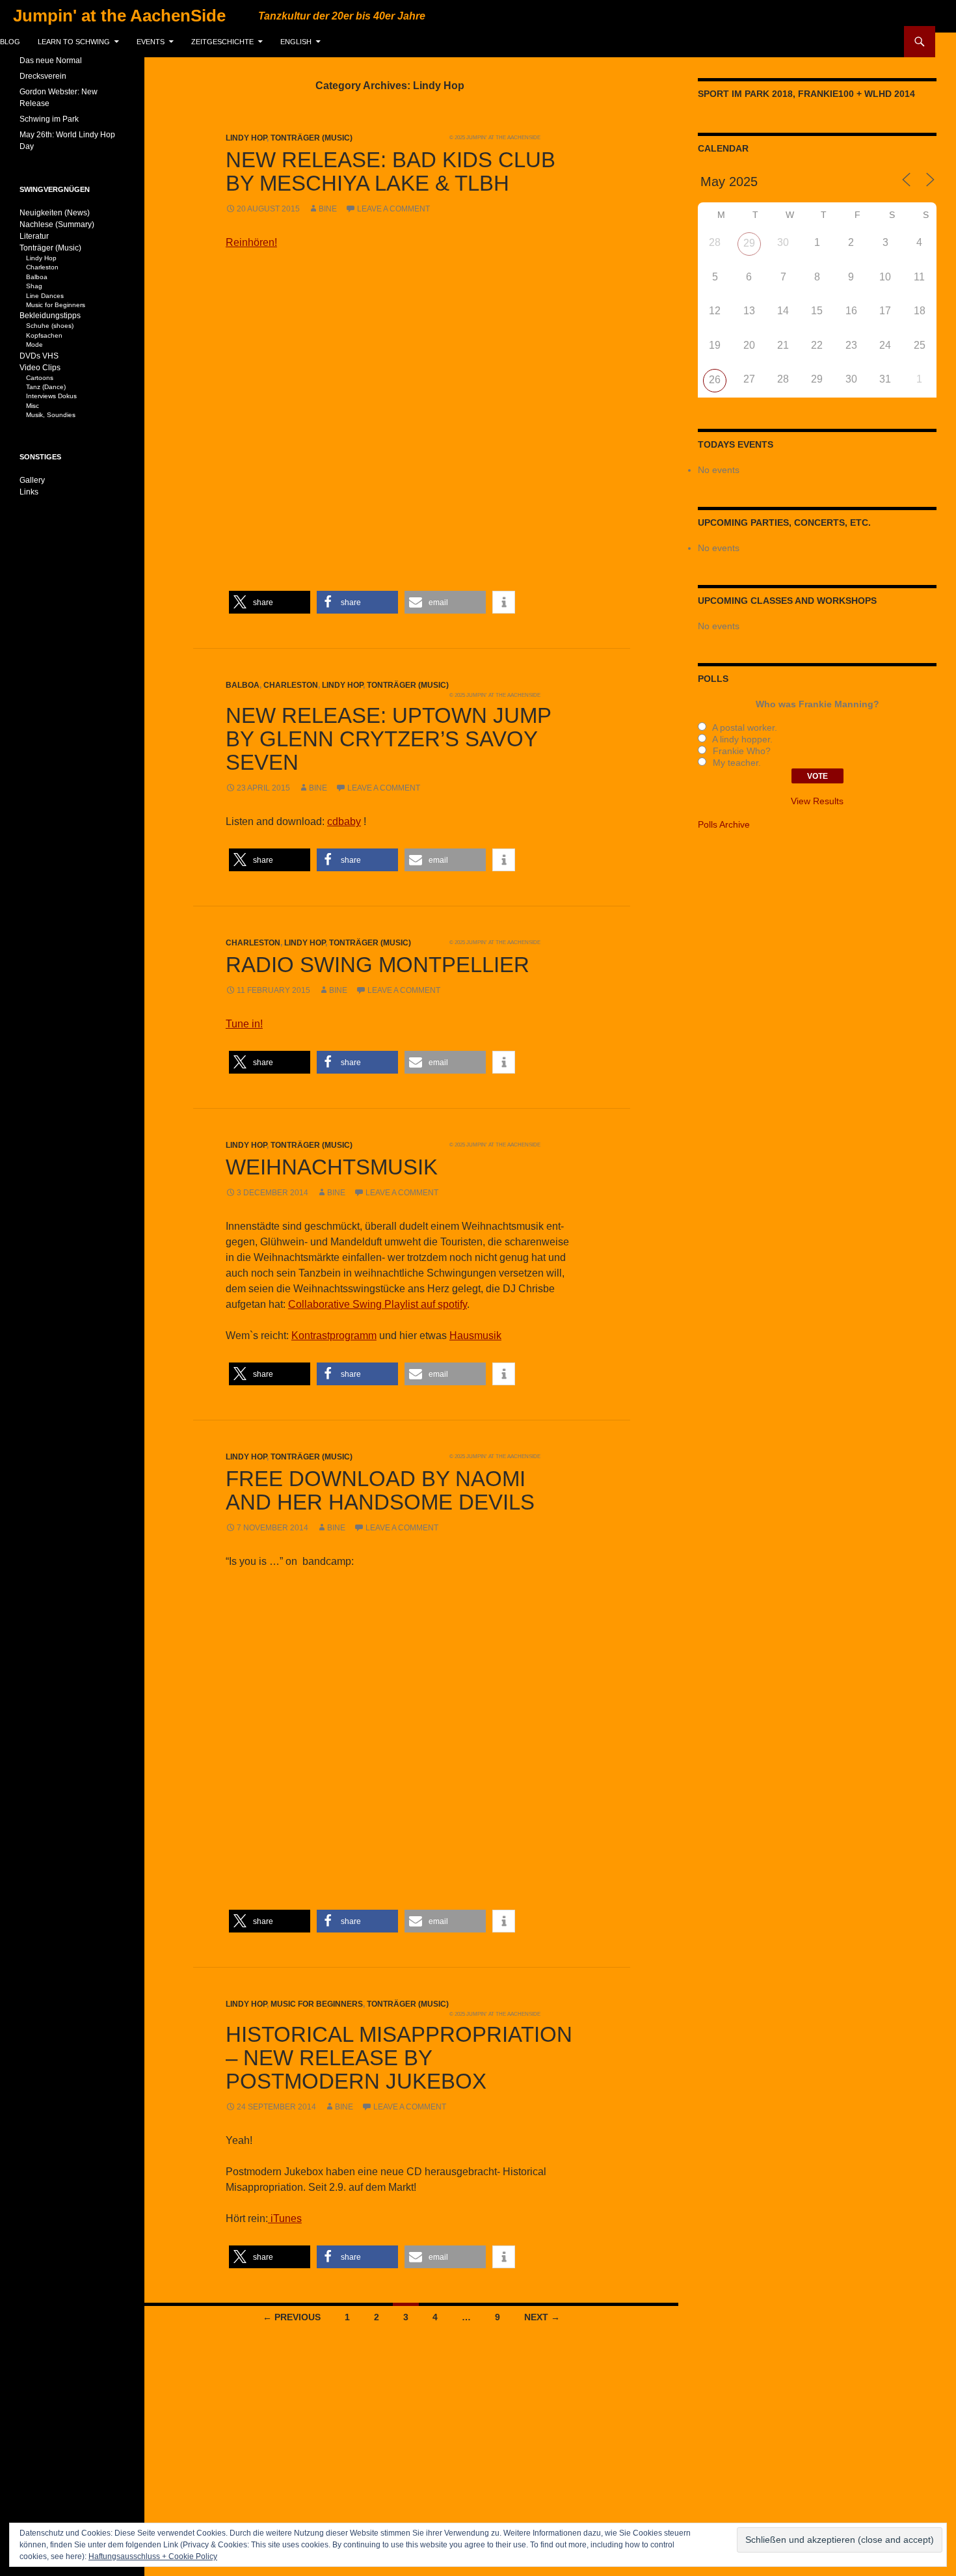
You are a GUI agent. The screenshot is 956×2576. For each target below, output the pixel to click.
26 (715, 380)
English (296, 42)
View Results (817, 801)
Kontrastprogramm (334, 1335)
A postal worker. (744, 727)
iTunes (285, 2218)
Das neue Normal (51, 61)
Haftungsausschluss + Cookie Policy (153, 2556)
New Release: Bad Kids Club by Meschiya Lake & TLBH (391, 171)
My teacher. (736, 763)
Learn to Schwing (74, 42)
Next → (542, 2317)
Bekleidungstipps (50, 316)
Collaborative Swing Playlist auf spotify (378, 1304)
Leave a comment (393, 209)
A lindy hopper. (741, 739)
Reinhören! (251, 242)
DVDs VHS (39, 356)
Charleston (291, 685)
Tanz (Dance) (46, 387)
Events (151, 42)
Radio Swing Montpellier (378, 965)
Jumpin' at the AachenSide (119, 16)
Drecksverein (43, 76)
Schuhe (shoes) (50, 326)
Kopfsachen (44, 335)
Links (29, 492)
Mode (34, 345)
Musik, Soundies (51, 415)
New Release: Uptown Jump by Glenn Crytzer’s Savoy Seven (388, 739)
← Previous (292, 2317)
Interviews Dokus (51, 396)
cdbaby (344, 821)
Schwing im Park (49, 119)
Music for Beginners (317, 2004)
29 (749, 243)
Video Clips (40, 368)
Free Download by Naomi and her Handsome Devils (380, 1490)
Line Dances (45, 296)
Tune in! (244, 1024)
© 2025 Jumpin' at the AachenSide (495, 137)
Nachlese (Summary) (57, 224)
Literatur (34, 236)
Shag (34, 286)
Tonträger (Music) (312, 138)
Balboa (243, 685)
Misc (33, 406)
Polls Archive (724, 824)
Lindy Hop (246, 138)
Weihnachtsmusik (332, 1167)
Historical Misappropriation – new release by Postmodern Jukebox (399, 2058)
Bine (328, 209)
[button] (270, 602)
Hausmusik (475, 1335)
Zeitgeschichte (222, 42)
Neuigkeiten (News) (55, 213)
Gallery (32, 480)
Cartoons (40, 378)
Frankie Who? (740, 751)
